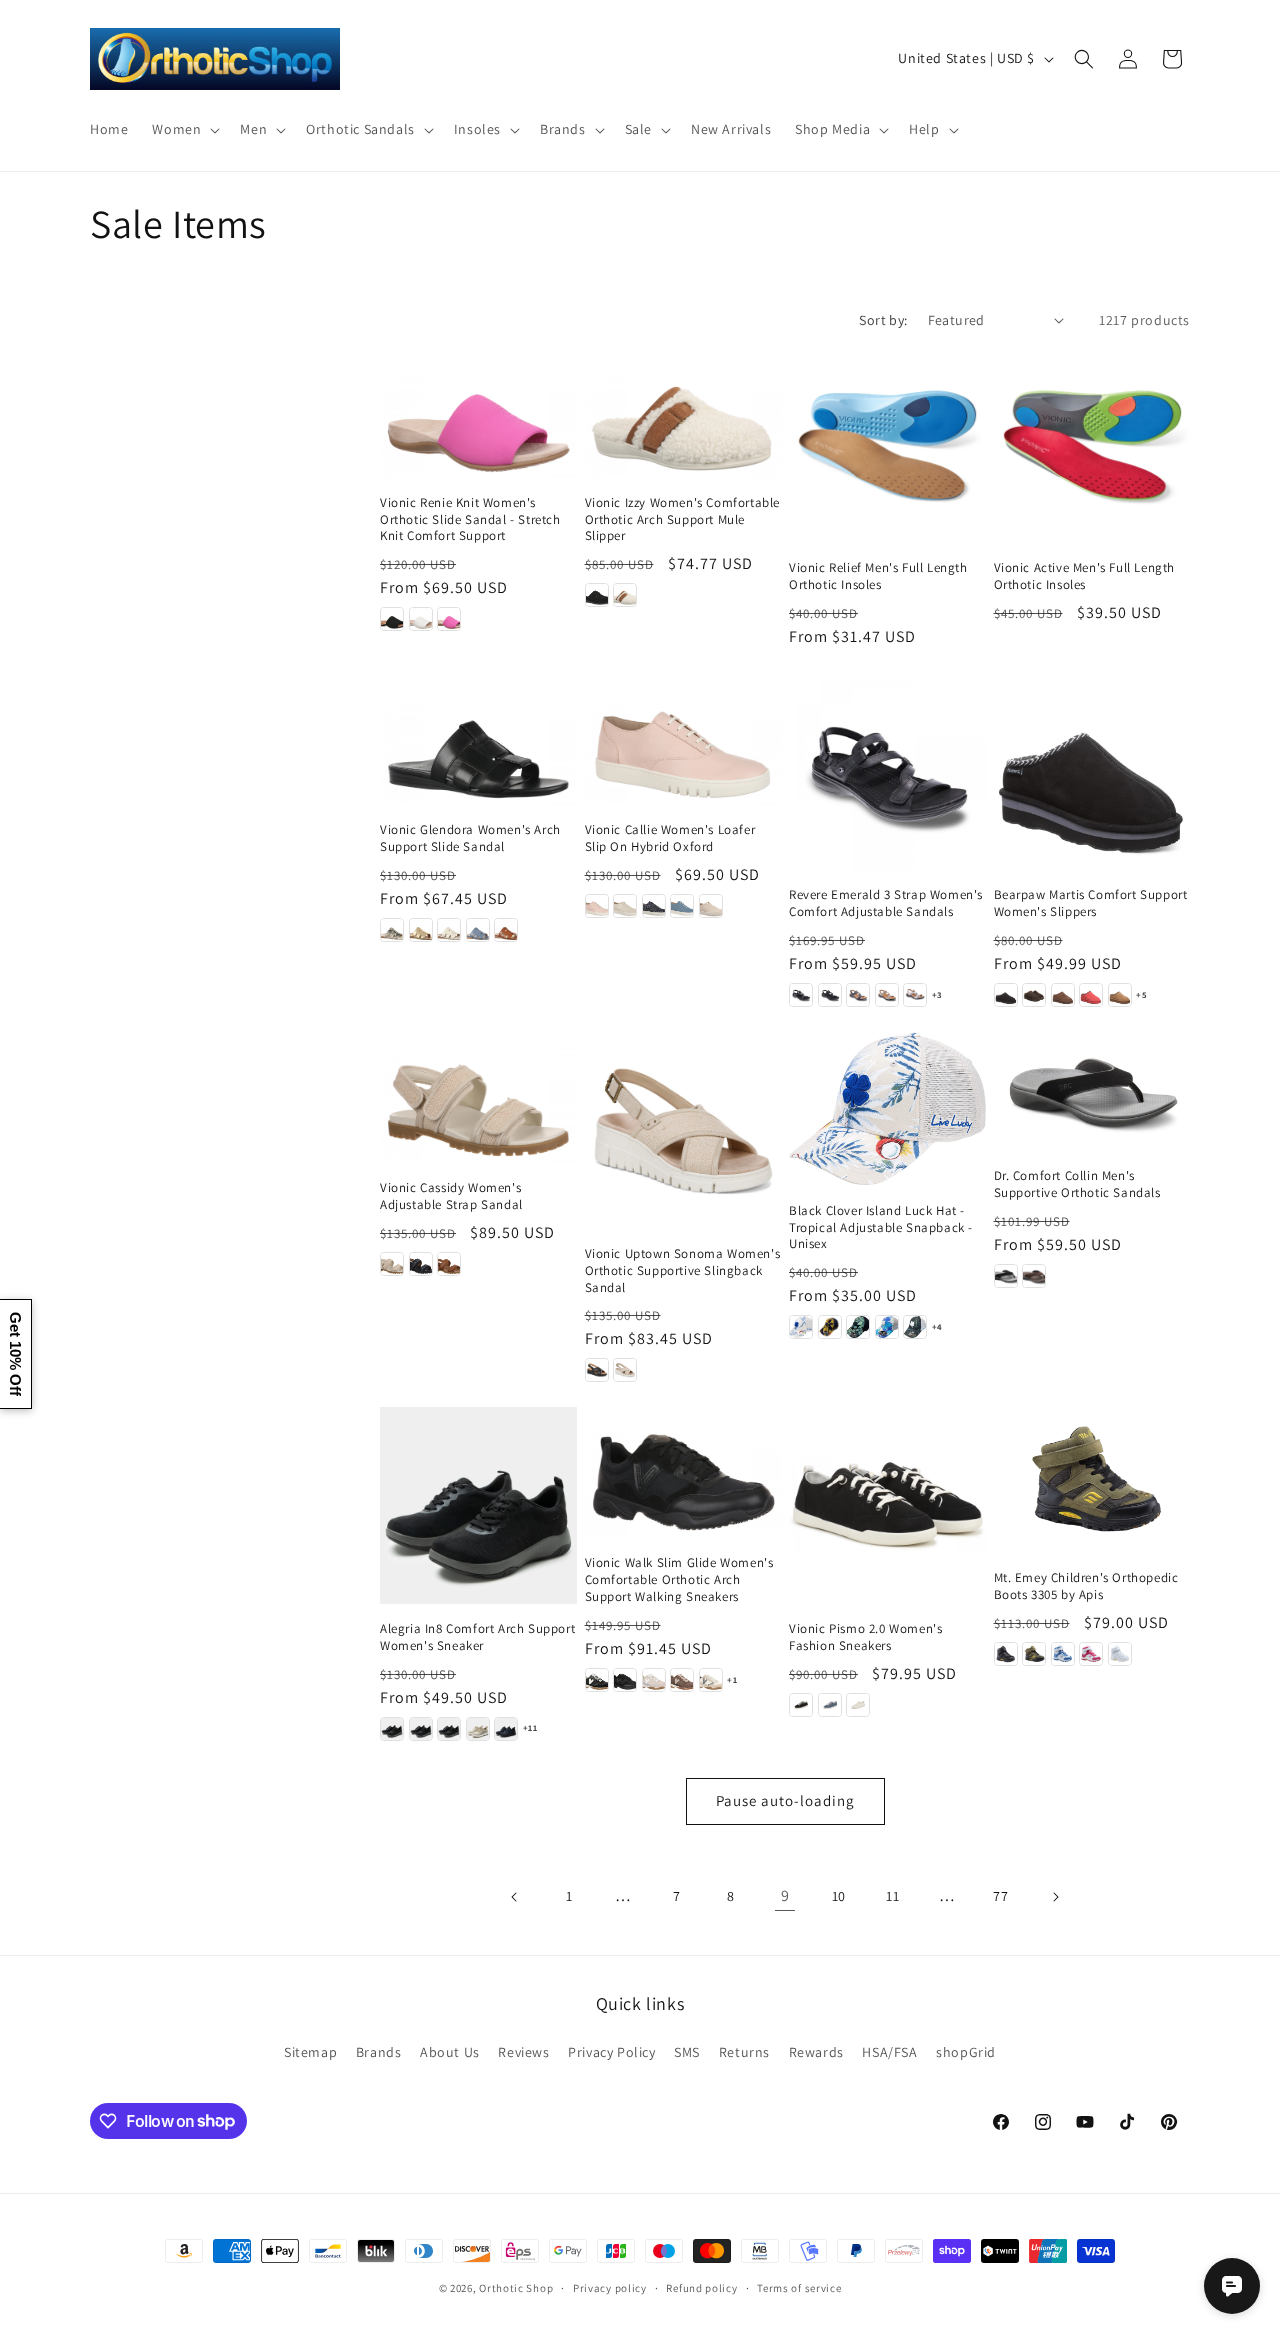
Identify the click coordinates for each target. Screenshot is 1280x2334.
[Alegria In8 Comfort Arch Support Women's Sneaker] (478, 1505)
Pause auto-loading (785, 1800)
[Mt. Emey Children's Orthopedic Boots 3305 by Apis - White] (1120, 1654)
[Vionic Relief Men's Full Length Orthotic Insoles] (887, 445)
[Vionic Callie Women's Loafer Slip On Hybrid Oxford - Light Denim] (682, 906)
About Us (450, 2052)
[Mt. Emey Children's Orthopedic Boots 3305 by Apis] (1092, 1480)
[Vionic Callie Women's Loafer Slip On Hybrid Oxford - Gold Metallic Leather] (625, 906)
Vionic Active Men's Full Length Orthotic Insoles (1085, 576)
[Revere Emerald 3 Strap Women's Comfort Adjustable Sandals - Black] (801, 995)
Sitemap (310, 2052)
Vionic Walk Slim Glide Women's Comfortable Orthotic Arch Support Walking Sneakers (679, 1580)
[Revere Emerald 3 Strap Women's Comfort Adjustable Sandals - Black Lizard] (830, 995)
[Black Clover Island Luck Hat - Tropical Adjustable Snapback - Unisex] (887, 1108)
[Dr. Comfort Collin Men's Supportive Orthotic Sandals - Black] (1006, 1276)
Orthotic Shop (516, 2288)
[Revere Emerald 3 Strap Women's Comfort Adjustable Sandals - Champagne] (887, 995)
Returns (744, 2052)
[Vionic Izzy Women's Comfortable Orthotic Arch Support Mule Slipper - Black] (597, 595)
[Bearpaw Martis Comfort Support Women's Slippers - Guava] (1091, 995)
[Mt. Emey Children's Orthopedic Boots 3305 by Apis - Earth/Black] (1034, 1654)
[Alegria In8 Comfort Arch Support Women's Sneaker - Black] (449, 1729)
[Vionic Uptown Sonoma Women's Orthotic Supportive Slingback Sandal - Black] (597, 1370)
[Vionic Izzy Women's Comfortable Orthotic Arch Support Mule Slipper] (683, 412)
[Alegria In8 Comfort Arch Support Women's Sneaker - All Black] (421, 1729)
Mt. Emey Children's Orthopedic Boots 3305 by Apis (1086, 1586)
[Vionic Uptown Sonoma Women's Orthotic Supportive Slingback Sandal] (683, 1130)
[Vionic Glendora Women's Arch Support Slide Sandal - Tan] (506, 930)
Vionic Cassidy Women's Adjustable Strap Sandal (451, 1196)
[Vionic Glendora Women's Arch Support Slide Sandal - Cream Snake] (392, 930)
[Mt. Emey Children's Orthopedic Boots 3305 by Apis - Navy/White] (1063, 1654)
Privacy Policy (611, 2052)
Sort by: (883, 320)
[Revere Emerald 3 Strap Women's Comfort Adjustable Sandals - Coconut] (915, 995)
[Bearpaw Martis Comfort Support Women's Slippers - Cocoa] (1063, 995)
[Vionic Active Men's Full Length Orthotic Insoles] (1092, 445)
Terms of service (799, 2287)
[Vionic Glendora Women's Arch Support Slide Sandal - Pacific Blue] (478, 930)
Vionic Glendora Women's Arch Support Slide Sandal (470, 838)
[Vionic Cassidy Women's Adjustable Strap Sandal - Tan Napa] (449, 1264)
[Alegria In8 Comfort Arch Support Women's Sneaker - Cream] (478, 1729)
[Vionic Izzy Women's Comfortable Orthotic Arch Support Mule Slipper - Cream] (625, 595)
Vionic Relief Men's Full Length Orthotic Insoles (878, 576)
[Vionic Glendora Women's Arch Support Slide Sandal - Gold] (421, 930)
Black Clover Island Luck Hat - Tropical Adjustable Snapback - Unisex (881, 1228)
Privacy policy (610, 2287)
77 (1000, 1896)
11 (892, 1896)
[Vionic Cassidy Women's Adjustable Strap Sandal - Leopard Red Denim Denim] (421, 1264)
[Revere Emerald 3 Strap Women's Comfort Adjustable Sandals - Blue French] (858, 995)
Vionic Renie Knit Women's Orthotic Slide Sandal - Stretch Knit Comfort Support (470, 520)
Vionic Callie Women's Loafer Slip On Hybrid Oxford (670, 838)
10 (839, 1896)
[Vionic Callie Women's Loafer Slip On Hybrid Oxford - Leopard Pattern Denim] (654, 906)
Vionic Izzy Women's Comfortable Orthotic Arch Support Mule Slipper (683, 520)
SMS (687, 2052)
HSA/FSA (889, 2052)
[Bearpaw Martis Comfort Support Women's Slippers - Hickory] (1120, 995)
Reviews (523, 2052)
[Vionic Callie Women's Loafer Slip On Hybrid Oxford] (683, 739)
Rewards (816, 2052)
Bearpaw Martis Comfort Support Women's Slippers (1091, 903)
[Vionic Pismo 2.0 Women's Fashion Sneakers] (887, 1505)
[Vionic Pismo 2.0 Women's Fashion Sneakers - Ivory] (858, 1705)
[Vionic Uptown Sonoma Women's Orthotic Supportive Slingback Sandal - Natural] (625, 1370)
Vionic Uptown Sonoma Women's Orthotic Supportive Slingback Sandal (683, 1271)
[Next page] (1055, 1897)
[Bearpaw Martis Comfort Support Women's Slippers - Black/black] (1006, 995)
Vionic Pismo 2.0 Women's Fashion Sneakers (865, 1637)
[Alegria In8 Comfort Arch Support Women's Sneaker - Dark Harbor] (506, 1729)
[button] (184, 129)
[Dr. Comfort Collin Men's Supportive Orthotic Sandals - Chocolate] (1034, 1276)
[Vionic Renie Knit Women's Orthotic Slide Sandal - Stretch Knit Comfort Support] (478, 412)
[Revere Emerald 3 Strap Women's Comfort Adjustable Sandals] (887, 772)
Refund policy (701, 2287)
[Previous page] (515, 1897)
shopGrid (966, 2052)
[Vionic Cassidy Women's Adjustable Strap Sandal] (478, 1097)
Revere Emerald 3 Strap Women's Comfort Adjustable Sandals (886, 903)
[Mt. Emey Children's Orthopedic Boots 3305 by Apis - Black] (1006, 1654)
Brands (379, 2052)
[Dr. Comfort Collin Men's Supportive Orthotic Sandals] (1092, 1091)
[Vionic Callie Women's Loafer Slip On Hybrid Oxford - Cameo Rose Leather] (597, 906)
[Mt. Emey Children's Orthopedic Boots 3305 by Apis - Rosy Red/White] (1091, 1654)
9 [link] (785, 1895)
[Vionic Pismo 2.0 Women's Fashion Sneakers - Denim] (830, 1705)
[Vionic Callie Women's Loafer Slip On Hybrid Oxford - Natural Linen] (711, 906)
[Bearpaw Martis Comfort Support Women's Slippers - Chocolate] (1034, 995)
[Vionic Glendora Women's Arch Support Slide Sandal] (478, 739)
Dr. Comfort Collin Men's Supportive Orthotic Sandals (1077, 1184)
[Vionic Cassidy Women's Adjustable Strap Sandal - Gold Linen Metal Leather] (392, 1264)
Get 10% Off (15, 1354)
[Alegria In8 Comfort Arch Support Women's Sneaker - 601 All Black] (392, 1729)
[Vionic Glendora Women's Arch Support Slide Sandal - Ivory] (449, 930)
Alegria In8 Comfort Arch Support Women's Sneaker (477, 1637)
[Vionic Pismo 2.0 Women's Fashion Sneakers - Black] (801, 1705)
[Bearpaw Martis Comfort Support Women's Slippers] (1092, 772)
